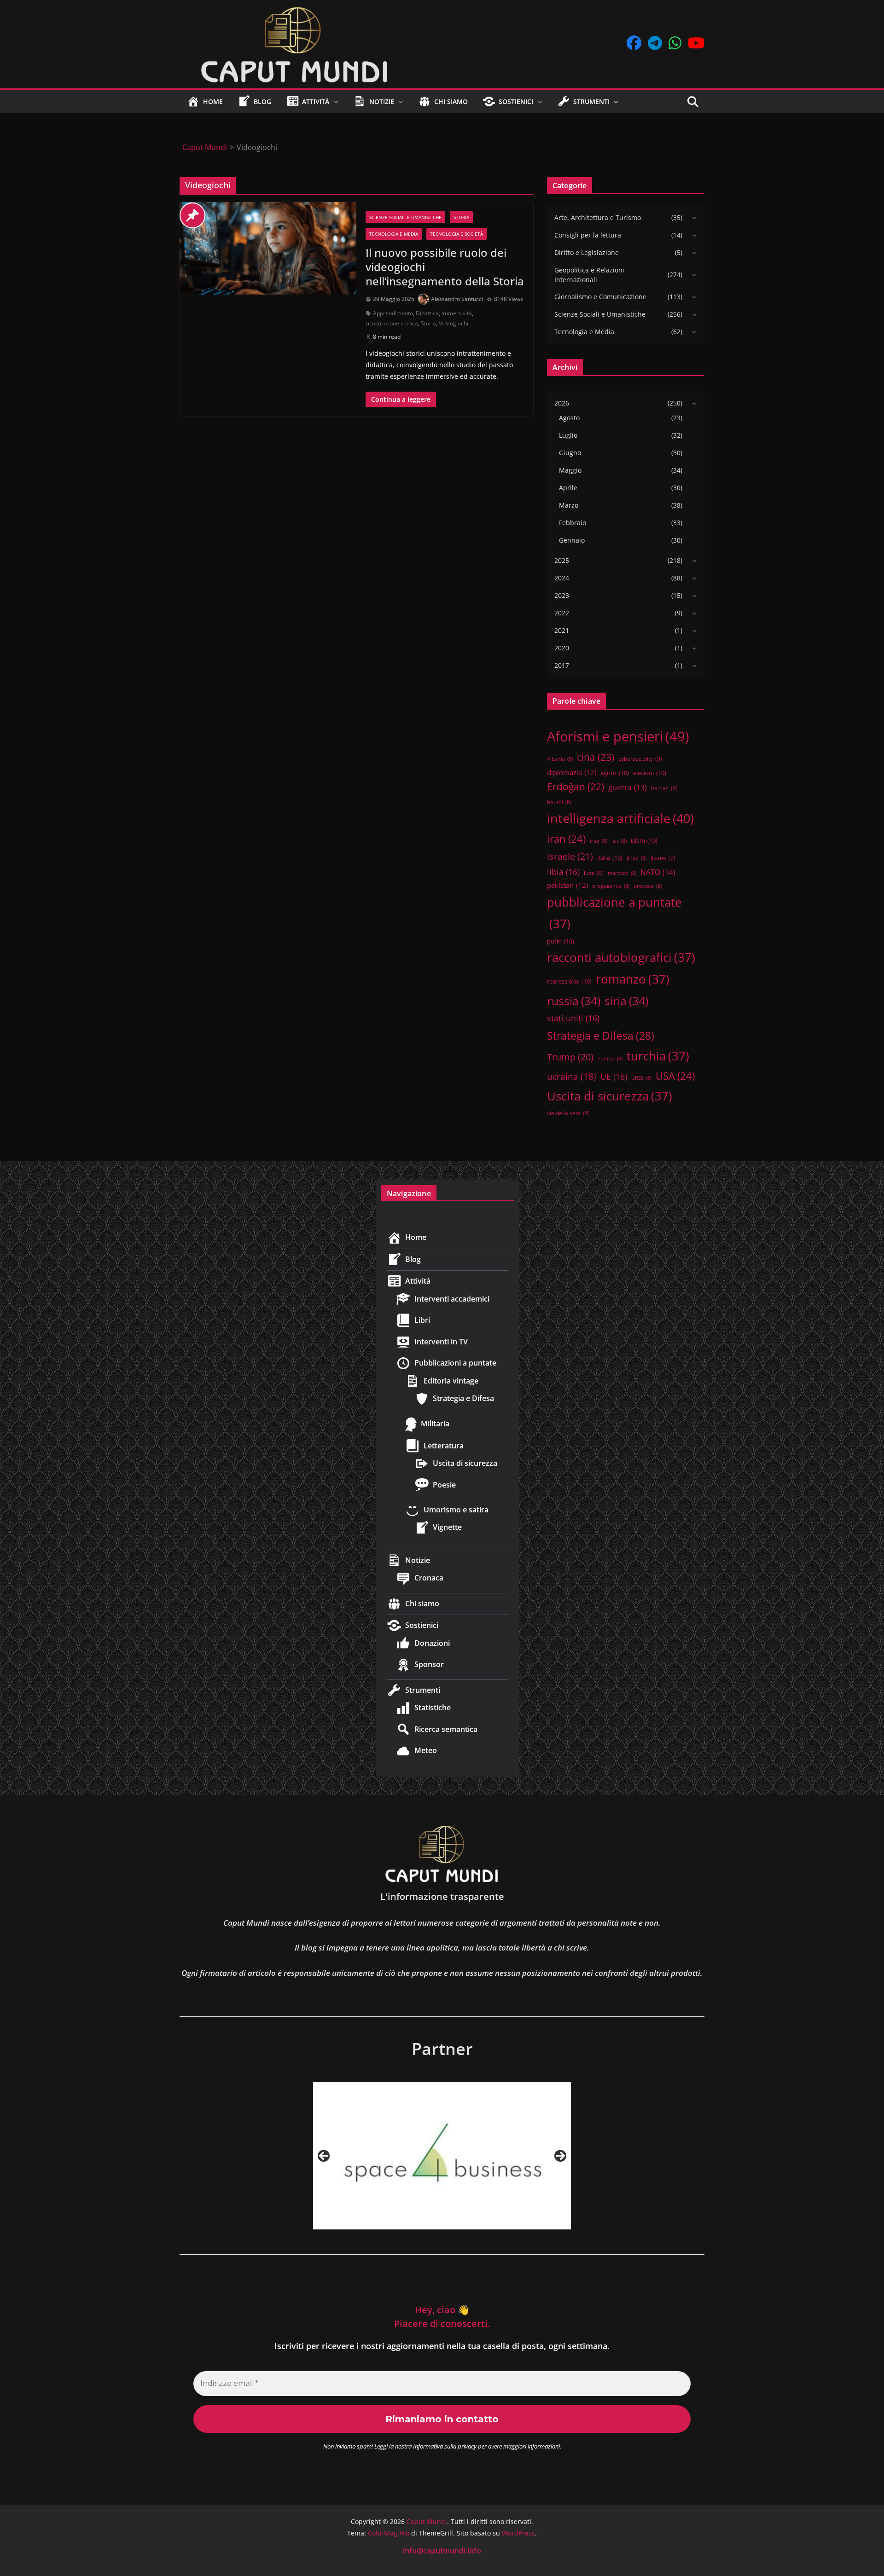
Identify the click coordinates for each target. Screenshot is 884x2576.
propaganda (611, 886)
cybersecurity (640, 758)
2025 (562, 560)
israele (570, 856)
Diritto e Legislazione (587, 252)
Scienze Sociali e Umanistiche (405, 217)
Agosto (569, 418)
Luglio (568, 435)
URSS (641, 1078)
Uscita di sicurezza (610, 1096)
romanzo (633, 979)
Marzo (569, 505)
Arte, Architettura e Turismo (598, 217)
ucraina (572, 1077)
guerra (628, 787)
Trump (570, 1057)
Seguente (560, 2156)
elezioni (650, 773)
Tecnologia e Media (394, 234)
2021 (562, 630)
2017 (562, 665)
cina (596, 757)
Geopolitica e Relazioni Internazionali (589, 275)
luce (594, 873)
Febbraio (573, 523)
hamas (664, 788)
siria (626, 1001)
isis (619, 841)
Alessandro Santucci (457, 299)
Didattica (427, 313)
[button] (334, 102)
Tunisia (610, 1059)
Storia (461, 217)
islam (644, 840)
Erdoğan (576, 787)
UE (614, 1077)
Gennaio (572, 540)
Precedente (324, 2156)
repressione (569, 981)
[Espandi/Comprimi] (692, 218)
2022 (562, 613)
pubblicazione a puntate (614, 913)
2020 (562, 648)
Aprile (568, 488)
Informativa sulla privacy (445, 2446)
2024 (562, 578)
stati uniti (573, 1018)
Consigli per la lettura (588, 235)
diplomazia (572, 772)
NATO (658, 872)
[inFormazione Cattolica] (442, 2156)
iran (566, 839)
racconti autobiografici (621, 957)
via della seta (568, 1113)
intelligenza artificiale (620, 818)
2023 (562, 595)
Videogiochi (454, 323)
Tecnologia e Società (457, 234)
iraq (599, 841)
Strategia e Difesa (601, 1036)
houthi (559, 802)
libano (663, 857)
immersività (457, 313)
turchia (658, 1056)
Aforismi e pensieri (618, 736)
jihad (637, 858)
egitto (615, 773)
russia (574, 1001)
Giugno (570, 453)
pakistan (567, 885)
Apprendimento (393, 313)
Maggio (570, 470)
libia (563, 872)
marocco (622, 873)
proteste (648, 886)
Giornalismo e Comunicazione (600, 297)
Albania (560, 759)
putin (561, 941)
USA (675, 1076)
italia (610, 857)
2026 (562, 403)
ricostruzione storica (392, 323)
